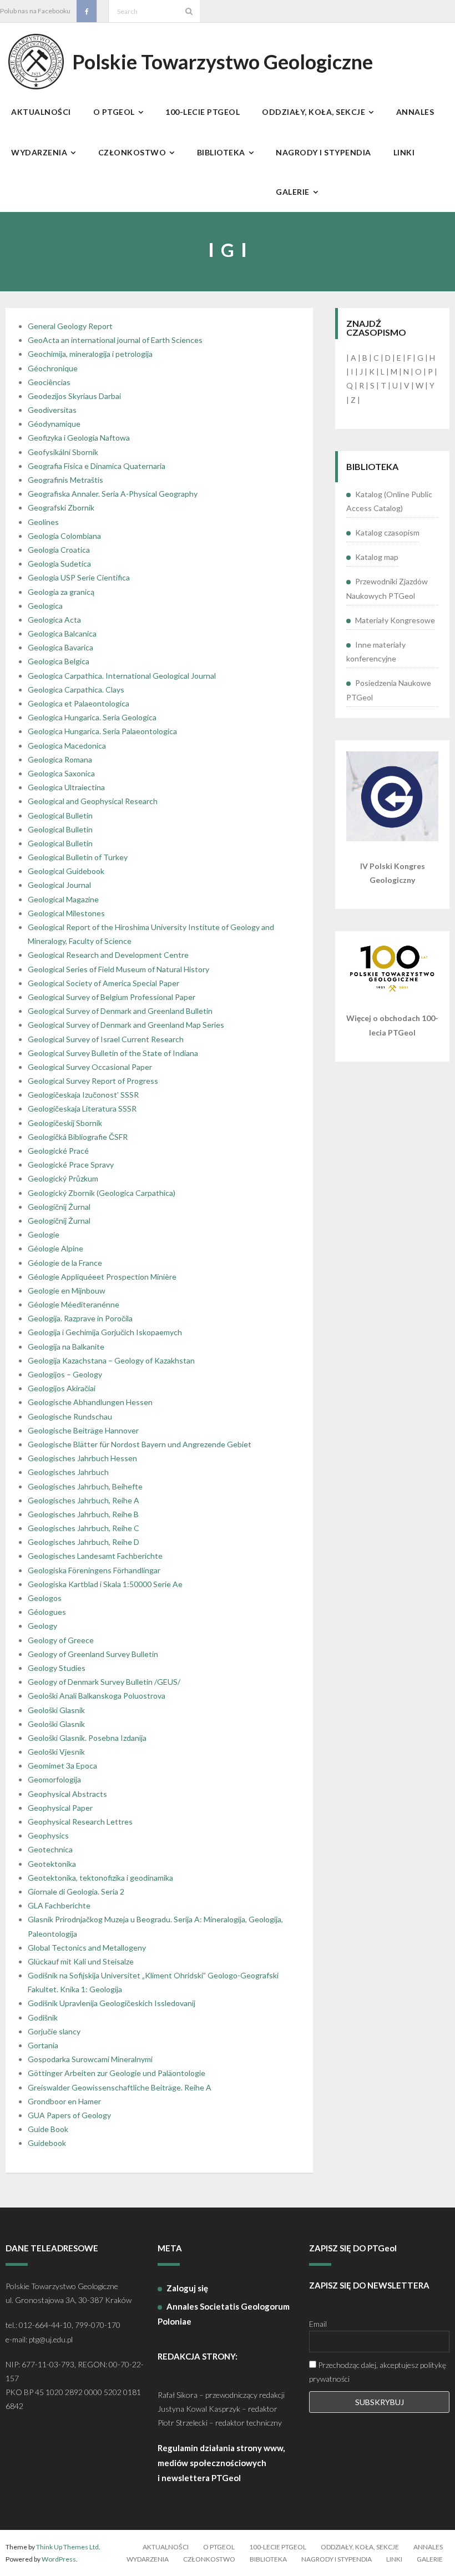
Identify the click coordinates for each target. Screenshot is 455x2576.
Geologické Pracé (58, 1151)
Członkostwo (209, 2559)
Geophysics (48, 1835)
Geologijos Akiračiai (62, 1388)
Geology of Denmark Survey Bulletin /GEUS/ (104, 1682)
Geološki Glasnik (56, 1710)
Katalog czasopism (387, 532)
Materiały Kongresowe (395, 620)
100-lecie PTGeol (278, 2547)
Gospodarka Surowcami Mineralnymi (90, 2059)
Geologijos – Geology (65, 1374)
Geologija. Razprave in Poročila (80, 1318)
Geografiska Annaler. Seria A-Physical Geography (113, 494)
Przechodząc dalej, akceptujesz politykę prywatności (378, 2372)
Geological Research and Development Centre (108, 955)
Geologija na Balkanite (66, 1347)
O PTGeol (219, 2547)
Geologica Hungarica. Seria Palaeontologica (102, 731)
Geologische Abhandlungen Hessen (90, 1402)
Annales (428, 2547)
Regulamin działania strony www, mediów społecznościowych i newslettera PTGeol (221, 2463)
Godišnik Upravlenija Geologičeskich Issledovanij (112, 2003)
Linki (394, 2559)
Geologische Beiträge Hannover (83, 1430)
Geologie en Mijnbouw (67, 1290)
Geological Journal (59, 885)
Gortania (43, 2045)
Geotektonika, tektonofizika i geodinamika (100, 1878)
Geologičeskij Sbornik (65, 1123)
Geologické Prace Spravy (71, 1165)
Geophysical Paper (60, 1808)
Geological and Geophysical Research (93, 801)
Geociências (49, 382)
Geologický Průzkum (63, 1178)
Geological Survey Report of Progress (93, 1081)
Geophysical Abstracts (67, 1794)
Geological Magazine (63, 899)
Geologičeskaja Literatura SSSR (82, 1108)
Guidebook (47, 2143)
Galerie (430, 2559)
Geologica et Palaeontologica (79, 703)
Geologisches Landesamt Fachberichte (95, 1556)
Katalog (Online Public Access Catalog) (389, 501)
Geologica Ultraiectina (66, 787)
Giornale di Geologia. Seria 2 (76, 1891)
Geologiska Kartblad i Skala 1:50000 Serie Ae (105, 1584)
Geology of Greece (61, 1640)
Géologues (47, 1612)
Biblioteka (268, 2559)
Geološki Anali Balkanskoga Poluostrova (97, 1696)
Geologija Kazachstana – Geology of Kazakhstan (111, 1360)
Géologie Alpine (55, 1248)
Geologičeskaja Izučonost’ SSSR (83, 1095)
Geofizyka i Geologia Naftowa (79, 438)
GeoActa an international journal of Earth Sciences (115, 340)
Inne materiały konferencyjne (376, 651)
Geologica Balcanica (62, 633)
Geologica (45, 606)
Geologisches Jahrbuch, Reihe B (83, 1514)
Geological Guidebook (66, 871)
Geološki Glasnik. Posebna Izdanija (87, 1738)
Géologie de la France (65, 1263)
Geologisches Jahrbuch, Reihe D (84, 1542)
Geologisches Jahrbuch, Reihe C (84, 1528)
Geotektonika (52, 1864)
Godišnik (43, 2017)
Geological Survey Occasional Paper (90, 1067)
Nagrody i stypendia (337, 2559)
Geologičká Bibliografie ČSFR (78, 1137)
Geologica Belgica (59, 661)
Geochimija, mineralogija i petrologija (90, 354)
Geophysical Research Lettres (80, 1822)
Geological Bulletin (60, 815)
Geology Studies (57, 1668)
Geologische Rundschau (70, 1416)
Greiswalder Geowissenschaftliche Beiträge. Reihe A (120, 2087)
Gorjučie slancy (54, 2031)
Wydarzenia (148, 2559)
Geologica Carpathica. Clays (76, 690)
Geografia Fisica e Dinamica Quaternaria (97, 466)
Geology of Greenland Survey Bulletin (93, 1654)
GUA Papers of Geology (69, 2115)
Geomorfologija (54, 1779)
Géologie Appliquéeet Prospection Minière (102, 1277)
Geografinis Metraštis (65, 480)
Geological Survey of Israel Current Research (106, 1039)
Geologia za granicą (61, 592)
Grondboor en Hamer (64, 2101)
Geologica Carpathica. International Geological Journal (122, 676)
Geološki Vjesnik (56, 1752)
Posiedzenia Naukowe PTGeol (389, 690)
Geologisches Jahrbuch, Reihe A (84, 1500)
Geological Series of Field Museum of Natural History (118, 969)
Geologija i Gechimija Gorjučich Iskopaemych (105, 1332)
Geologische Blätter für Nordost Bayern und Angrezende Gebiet (140, 1444)
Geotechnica (50, 1849)
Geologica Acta (54, 620)
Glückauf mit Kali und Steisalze (81, 1961)
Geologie (44, 1234)
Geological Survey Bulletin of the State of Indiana (113, 1053)
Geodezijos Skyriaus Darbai (74, 396)
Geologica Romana (60, 759)
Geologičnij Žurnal (59, 1207)
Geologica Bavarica (60, 647)
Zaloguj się (187, 2288)
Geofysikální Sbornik (63, 452)
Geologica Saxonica (61, 773)
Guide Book (48, 2129)
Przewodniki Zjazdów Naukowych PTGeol (387, 588)
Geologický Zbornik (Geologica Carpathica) (102, 1193)
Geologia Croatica (59, 550)
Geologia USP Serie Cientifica (79, 577)
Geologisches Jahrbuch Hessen (82, 1458)
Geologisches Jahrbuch (68, 1472)
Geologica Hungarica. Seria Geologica (92, 717)
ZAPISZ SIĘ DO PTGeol (353, 2248)
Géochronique (53, 368)
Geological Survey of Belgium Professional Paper (112, 997)
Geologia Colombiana (64, 536)
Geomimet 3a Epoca (62, 1766)
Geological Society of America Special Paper (103, 983)
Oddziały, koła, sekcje (360, 2547)
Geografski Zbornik (61, 507)
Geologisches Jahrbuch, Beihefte (85, 1486)
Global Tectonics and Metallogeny (87, 1948)
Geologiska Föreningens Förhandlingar (94, 1570)
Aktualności (166, 2547)
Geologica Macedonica (67, 746)
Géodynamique (54, 424)
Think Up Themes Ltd (67, 2547)
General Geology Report (70, 326)
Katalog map (377, 557)
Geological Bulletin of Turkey (78, 857)
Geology (42, 1626)
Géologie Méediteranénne (74, 1304)
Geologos (45, 1598)
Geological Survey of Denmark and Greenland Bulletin (120, 1011)
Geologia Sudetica (59, 564)
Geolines (43, 522)
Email (318, 2324)
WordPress (59, 2559)
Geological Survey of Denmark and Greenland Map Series (126, 1025)
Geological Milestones (66, 913)
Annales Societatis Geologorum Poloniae (224, 2314)
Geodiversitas (52, 410)
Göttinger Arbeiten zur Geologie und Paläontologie (117, 2073)
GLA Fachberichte (59, 1905)
